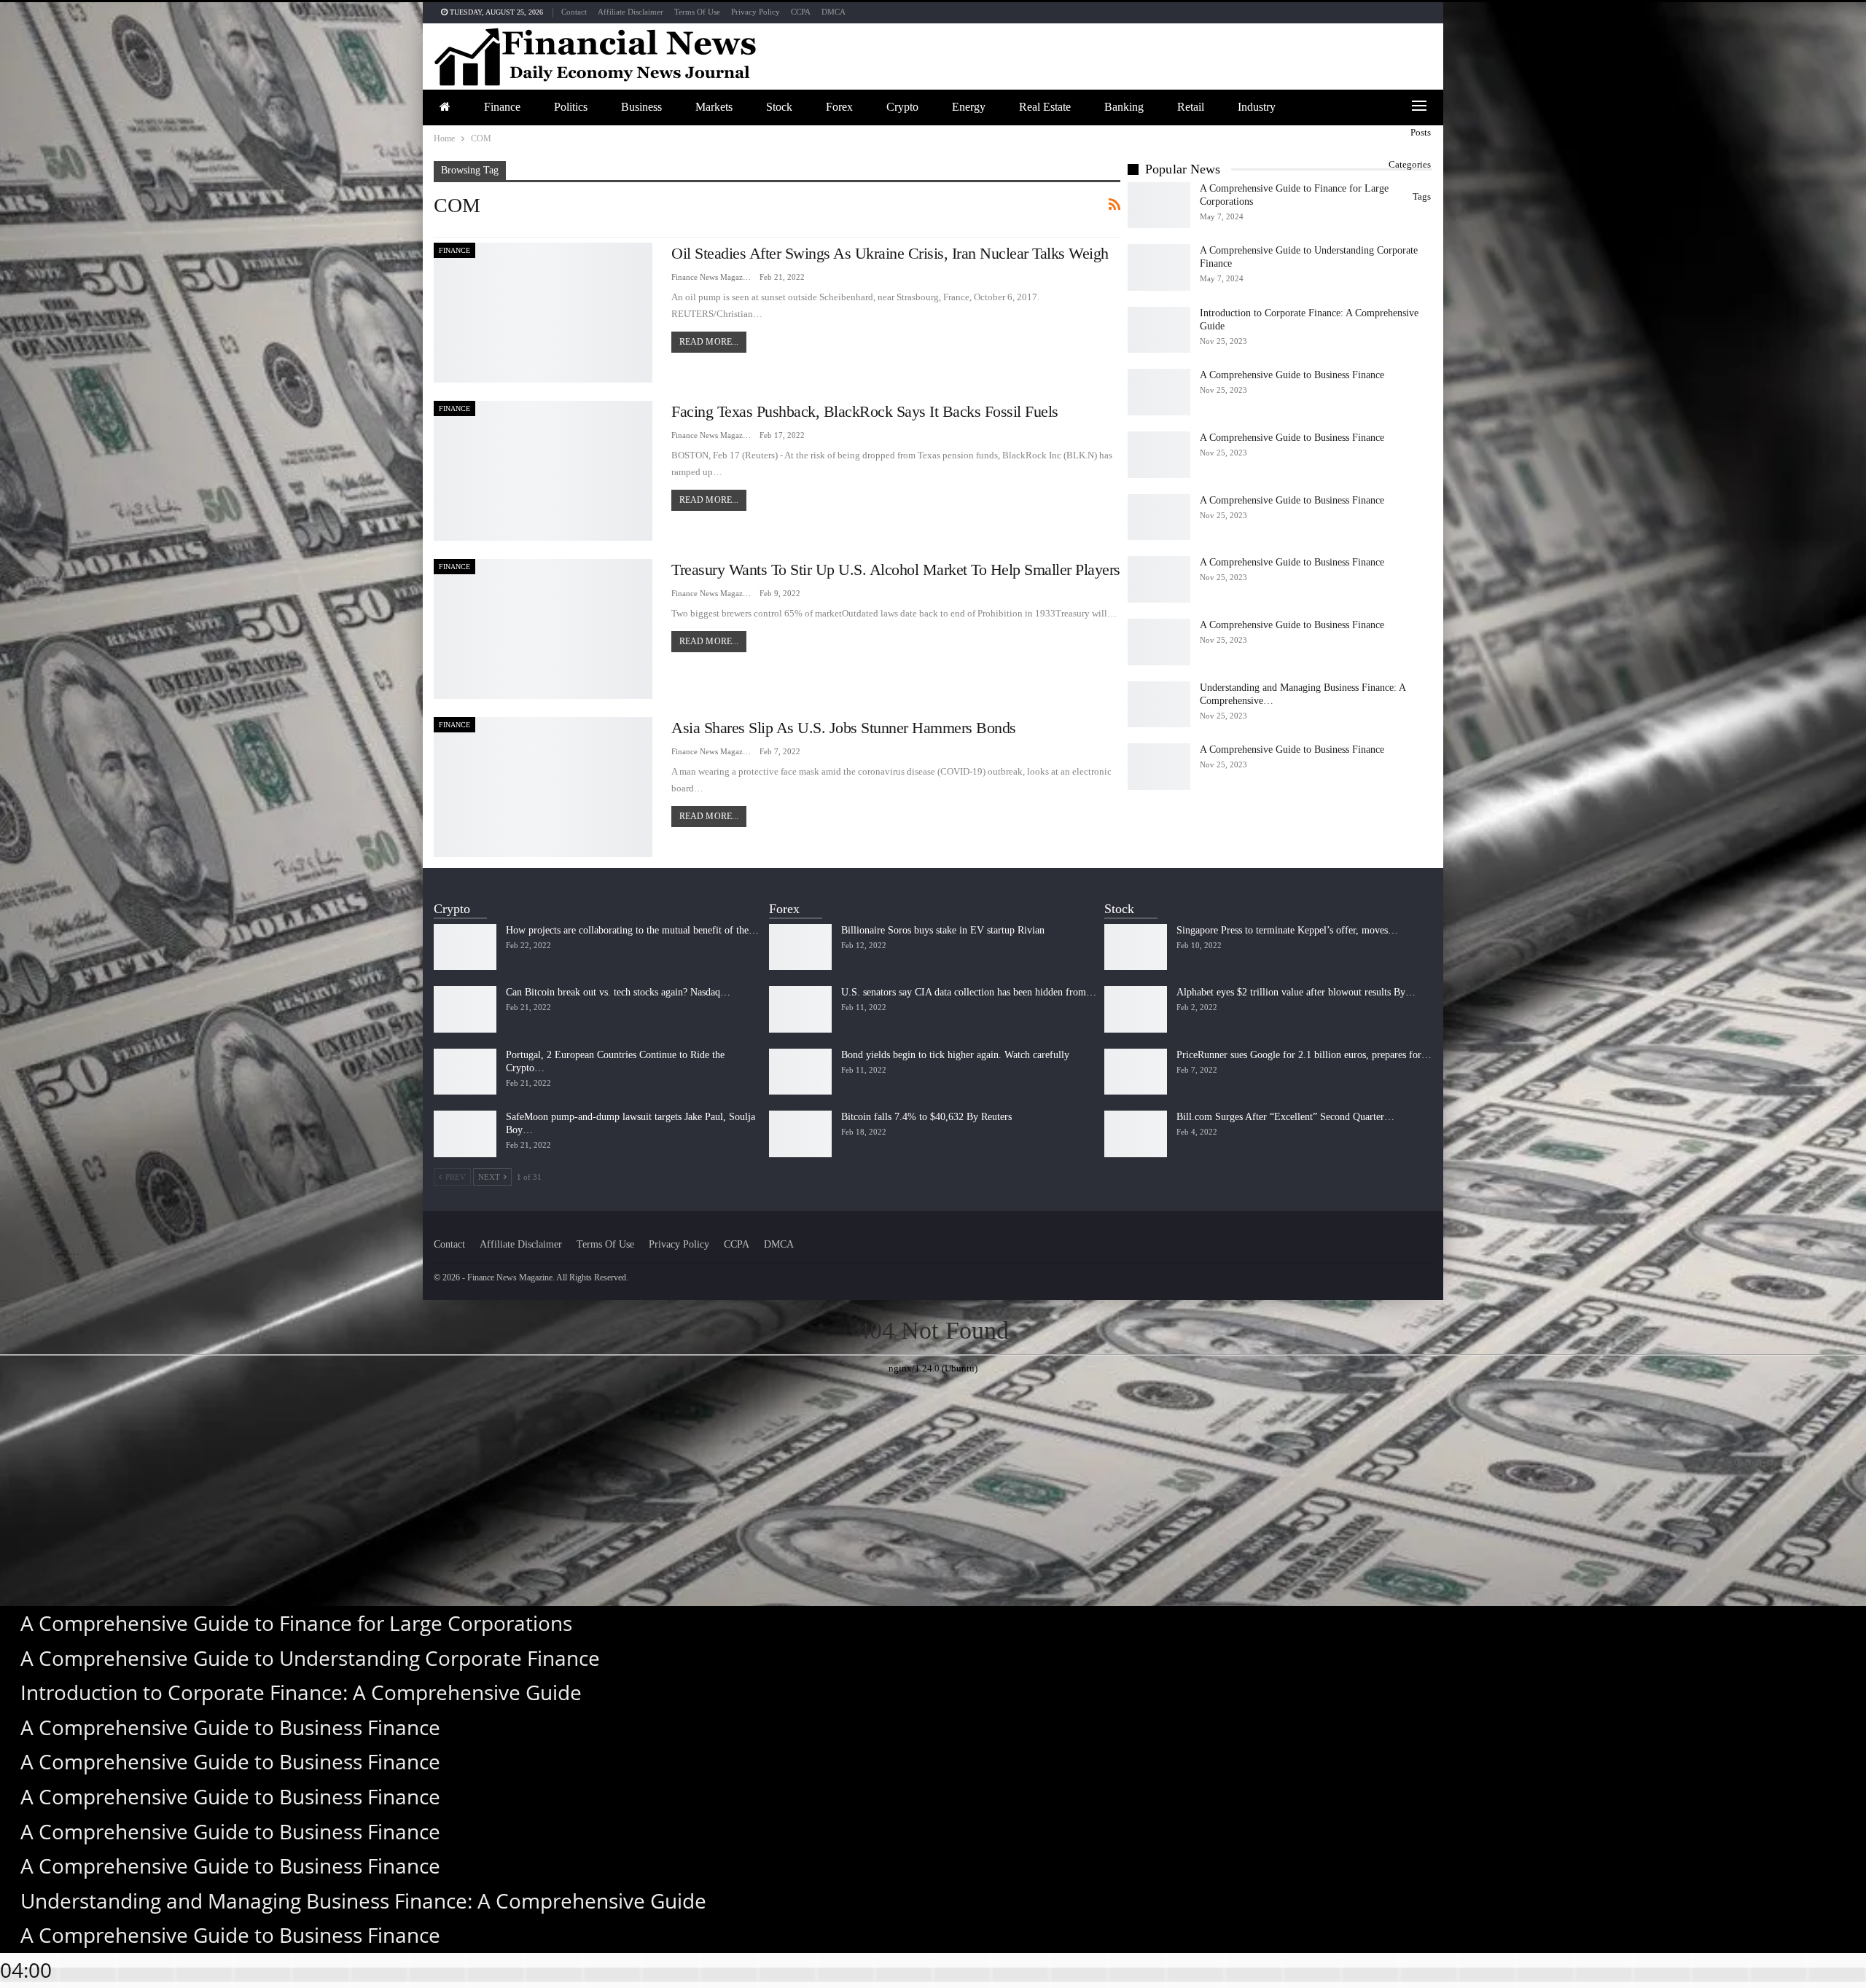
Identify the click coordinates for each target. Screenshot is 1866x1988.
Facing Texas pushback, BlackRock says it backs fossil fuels (865, 411)
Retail (1191, 107)
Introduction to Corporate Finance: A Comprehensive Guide (301, 1692)
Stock (779, 107)
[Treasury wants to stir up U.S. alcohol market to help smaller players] (543, 629)
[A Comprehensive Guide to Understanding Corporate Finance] (1159, 267)
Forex (839, 107)
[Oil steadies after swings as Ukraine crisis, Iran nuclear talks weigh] (543, 313)
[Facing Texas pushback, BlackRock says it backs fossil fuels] (543, 471)
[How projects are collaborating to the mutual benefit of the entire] (465, 947)
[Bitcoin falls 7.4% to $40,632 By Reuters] (800, 1134)
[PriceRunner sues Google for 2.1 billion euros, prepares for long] (1136, 1072)
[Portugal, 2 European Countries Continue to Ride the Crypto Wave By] (465, 1072)
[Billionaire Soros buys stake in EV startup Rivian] (800, 947)
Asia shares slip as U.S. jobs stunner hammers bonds (844, 728)
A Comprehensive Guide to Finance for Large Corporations (296, 1623)
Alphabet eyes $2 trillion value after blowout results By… (1296, 992)
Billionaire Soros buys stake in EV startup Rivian (943, 930)
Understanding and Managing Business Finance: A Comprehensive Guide (363, 1901)
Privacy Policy (756, 12)
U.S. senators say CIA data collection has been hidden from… (969, 992)
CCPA (801, 12)
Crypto (902, 107)
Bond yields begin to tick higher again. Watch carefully (955, 1055)
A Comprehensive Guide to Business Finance (1292, 375)
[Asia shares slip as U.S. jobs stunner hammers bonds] (543, 787)
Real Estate (1045, 107)
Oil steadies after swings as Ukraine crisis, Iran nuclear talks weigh (890, 253)
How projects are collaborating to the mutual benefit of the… (632, 930)
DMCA (834, 12)
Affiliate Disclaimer (631, 12)
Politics (571, 107)
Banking (1124, 107)
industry (1257, 107)
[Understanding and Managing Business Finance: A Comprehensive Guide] (1159, 705)
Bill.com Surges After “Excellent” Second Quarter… (1285, 1117)
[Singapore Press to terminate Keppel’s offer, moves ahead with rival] (1136, 947)
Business (641, 107)
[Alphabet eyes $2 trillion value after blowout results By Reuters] (1136, 1009)
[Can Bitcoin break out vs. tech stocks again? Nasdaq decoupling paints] (465, 1009)
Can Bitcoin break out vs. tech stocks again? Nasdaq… (618, 992)
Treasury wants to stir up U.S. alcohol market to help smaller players (896, 570)
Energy (969, 107)
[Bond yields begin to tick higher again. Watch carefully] (800, 1072)
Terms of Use (697, 12)
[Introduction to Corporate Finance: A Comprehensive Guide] (1159, 330)
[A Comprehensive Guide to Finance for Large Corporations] (1159, 206)
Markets (714, 107)
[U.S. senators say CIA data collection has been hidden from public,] (800, 1009)
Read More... (709, 342)
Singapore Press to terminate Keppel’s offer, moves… (1287, 930)
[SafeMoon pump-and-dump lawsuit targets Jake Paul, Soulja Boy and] (465, 1134)
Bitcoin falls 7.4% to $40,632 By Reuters (926, 1117)
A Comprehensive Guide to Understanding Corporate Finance (310, 1658)
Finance (502, 107)
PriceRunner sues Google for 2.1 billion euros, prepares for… (1304, 1055)
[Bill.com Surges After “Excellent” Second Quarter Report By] (1136, 1134)
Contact (574, 12)
